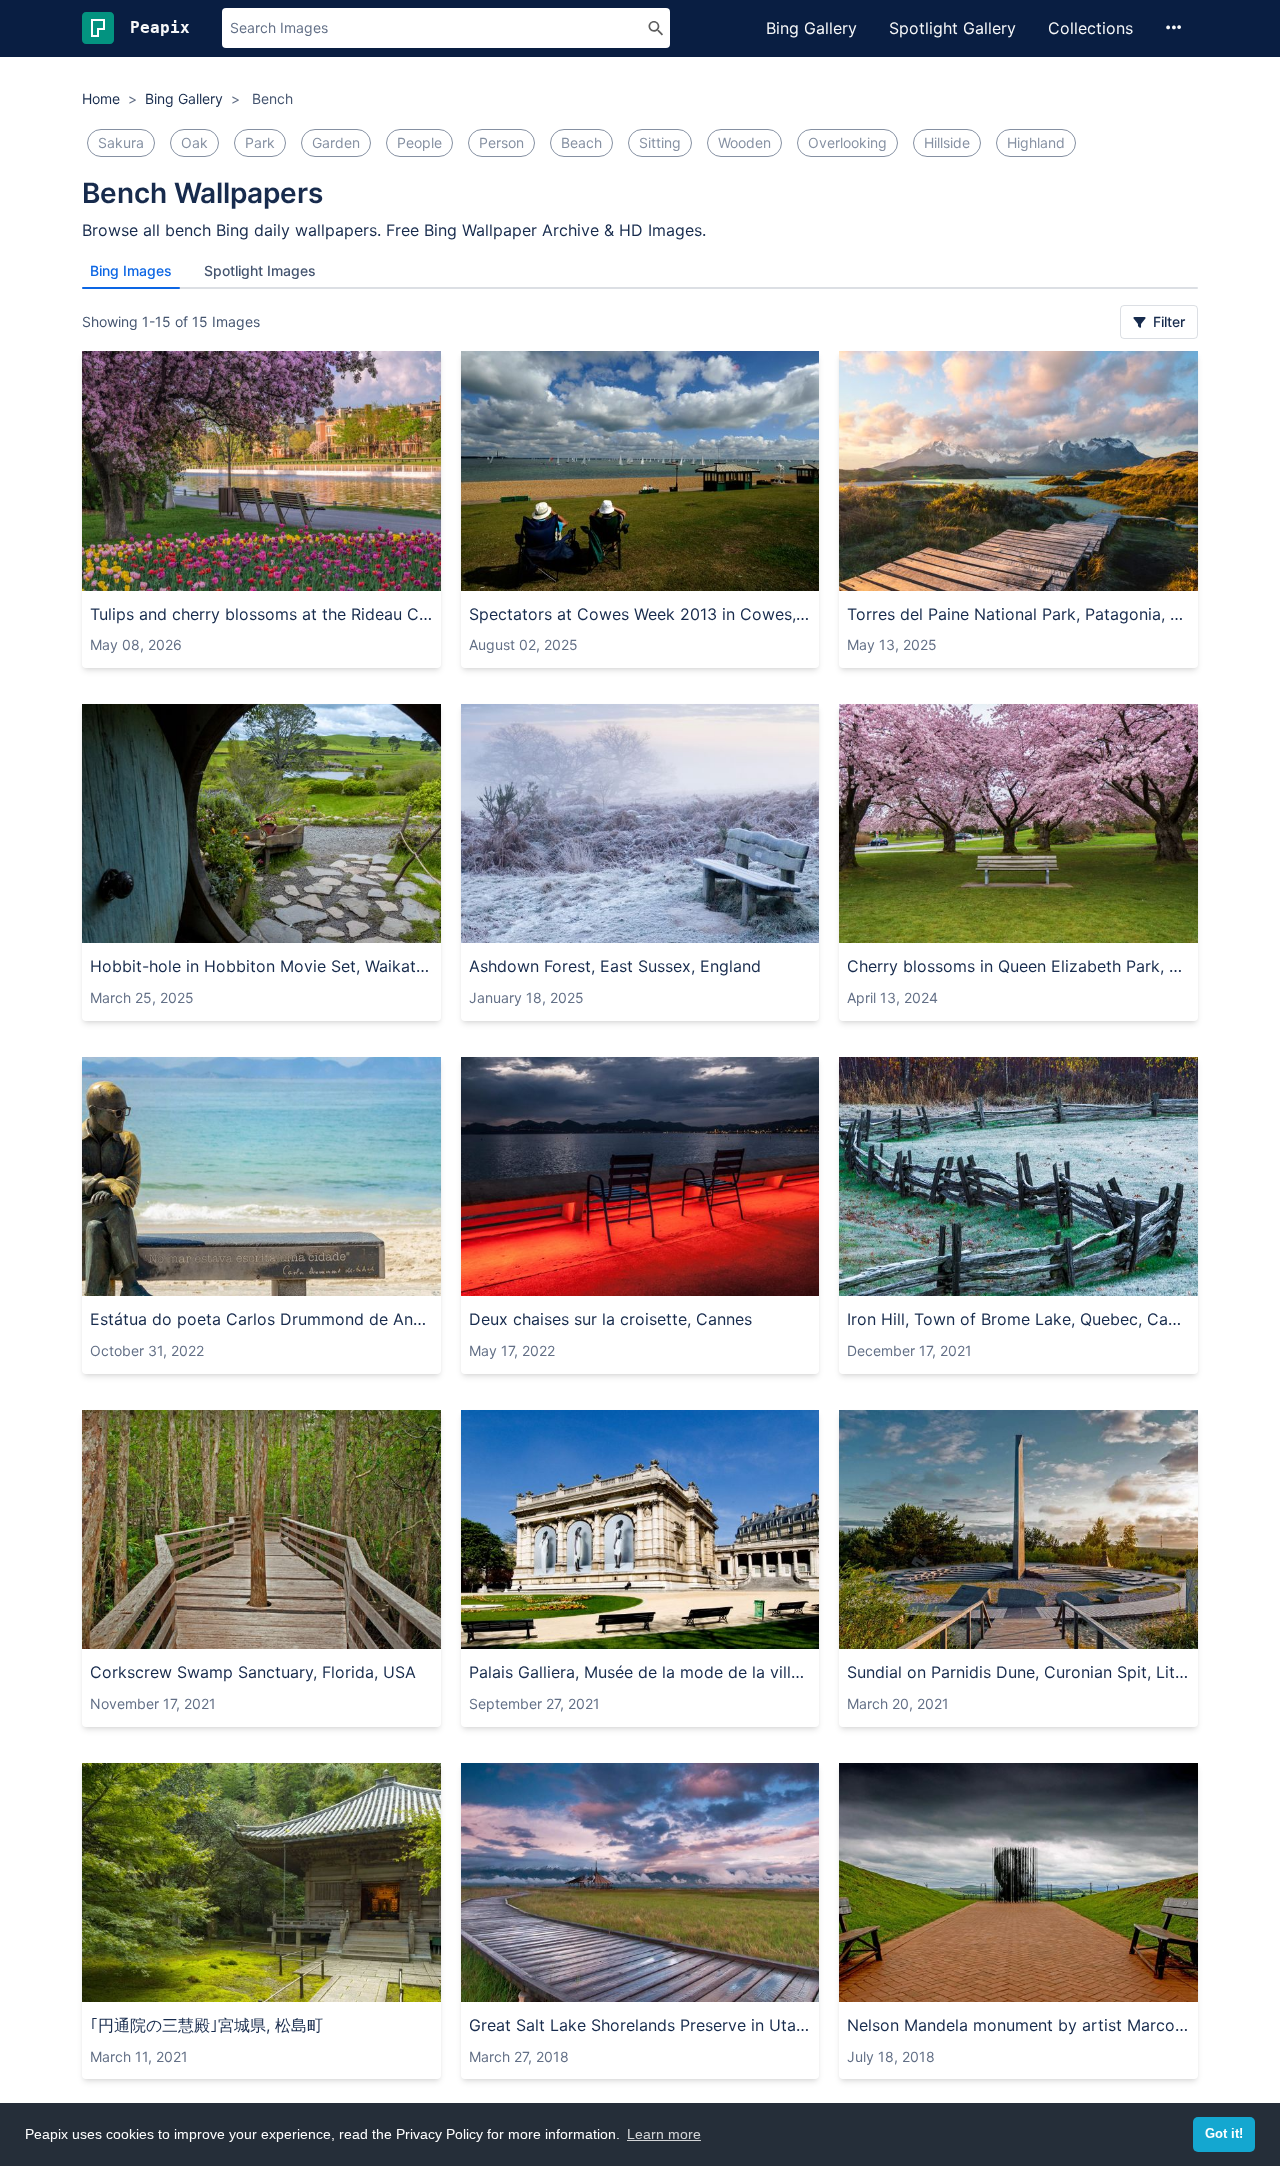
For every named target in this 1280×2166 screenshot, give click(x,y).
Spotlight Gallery (952, 28)
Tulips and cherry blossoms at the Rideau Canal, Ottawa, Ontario (261, 614)
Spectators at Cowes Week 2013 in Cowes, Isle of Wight (640, 614)
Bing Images (131, 270)
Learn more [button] (664, 2134)
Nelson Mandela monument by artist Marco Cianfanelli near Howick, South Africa (1018, 2025)
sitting (660, 142)
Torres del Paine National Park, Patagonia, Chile (1018, 614)
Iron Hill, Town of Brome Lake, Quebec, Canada (1018, 1319)
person (501, 142)
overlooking (847, 142)
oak (194, 142)
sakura (121, 142)
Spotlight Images (260, 270)
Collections (1090, 28)
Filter (1167, 321)
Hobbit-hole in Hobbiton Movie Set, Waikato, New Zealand (261, 966)
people (419, 142)
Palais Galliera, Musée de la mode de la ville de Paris (640, 1672)
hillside (947, 142)
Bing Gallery (811, 28)
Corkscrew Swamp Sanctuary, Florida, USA (253, 1672)
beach (581, 142)
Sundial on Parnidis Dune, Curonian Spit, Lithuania (1018, 1672)
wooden (744, 142)
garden (336, 142)
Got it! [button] (1224, 2134)
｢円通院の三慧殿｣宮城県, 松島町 (206, 2025)
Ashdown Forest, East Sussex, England (615, 966)
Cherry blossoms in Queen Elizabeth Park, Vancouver (1018, 966)
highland (1036, 142)
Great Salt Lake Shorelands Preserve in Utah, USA (640, 2025)
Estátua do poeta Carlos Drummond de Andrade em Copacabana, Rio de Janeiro (261, 1319)
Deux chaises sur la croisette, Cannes (610, 1319)
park (260, 142)
